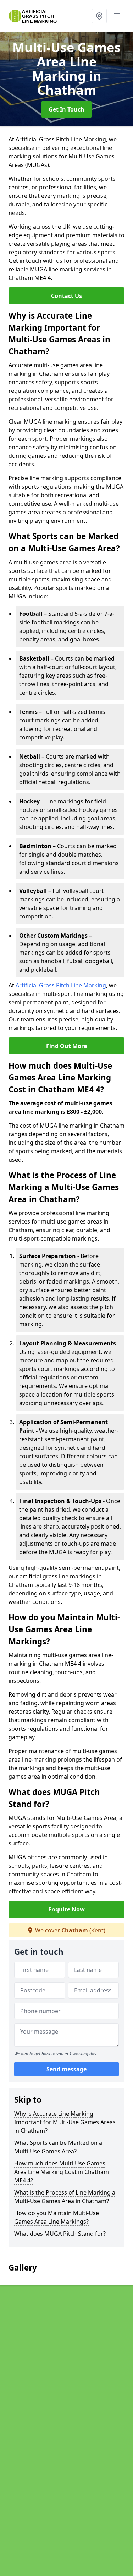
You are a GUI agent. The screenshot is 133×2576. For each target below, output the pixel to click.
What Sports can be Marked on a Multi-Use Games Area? (58, 2147)
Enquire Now (66, 1909)
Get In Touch (66, 109)
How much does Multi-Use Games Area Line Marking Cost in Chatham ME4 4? (62, 2172)
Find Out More (66, 1046)
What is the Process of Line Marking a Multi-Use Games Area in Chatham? (65, 2197)
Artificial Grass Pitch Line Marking (61, 985)
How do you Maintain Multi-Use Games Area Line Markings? (57, 2217)
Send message (66, 2069)
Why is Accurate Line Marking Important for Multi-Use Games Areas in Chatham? (65, 2122)
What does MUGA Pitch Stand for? (60, 2234)
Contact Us (66, 296)
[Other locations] (99, 16)
